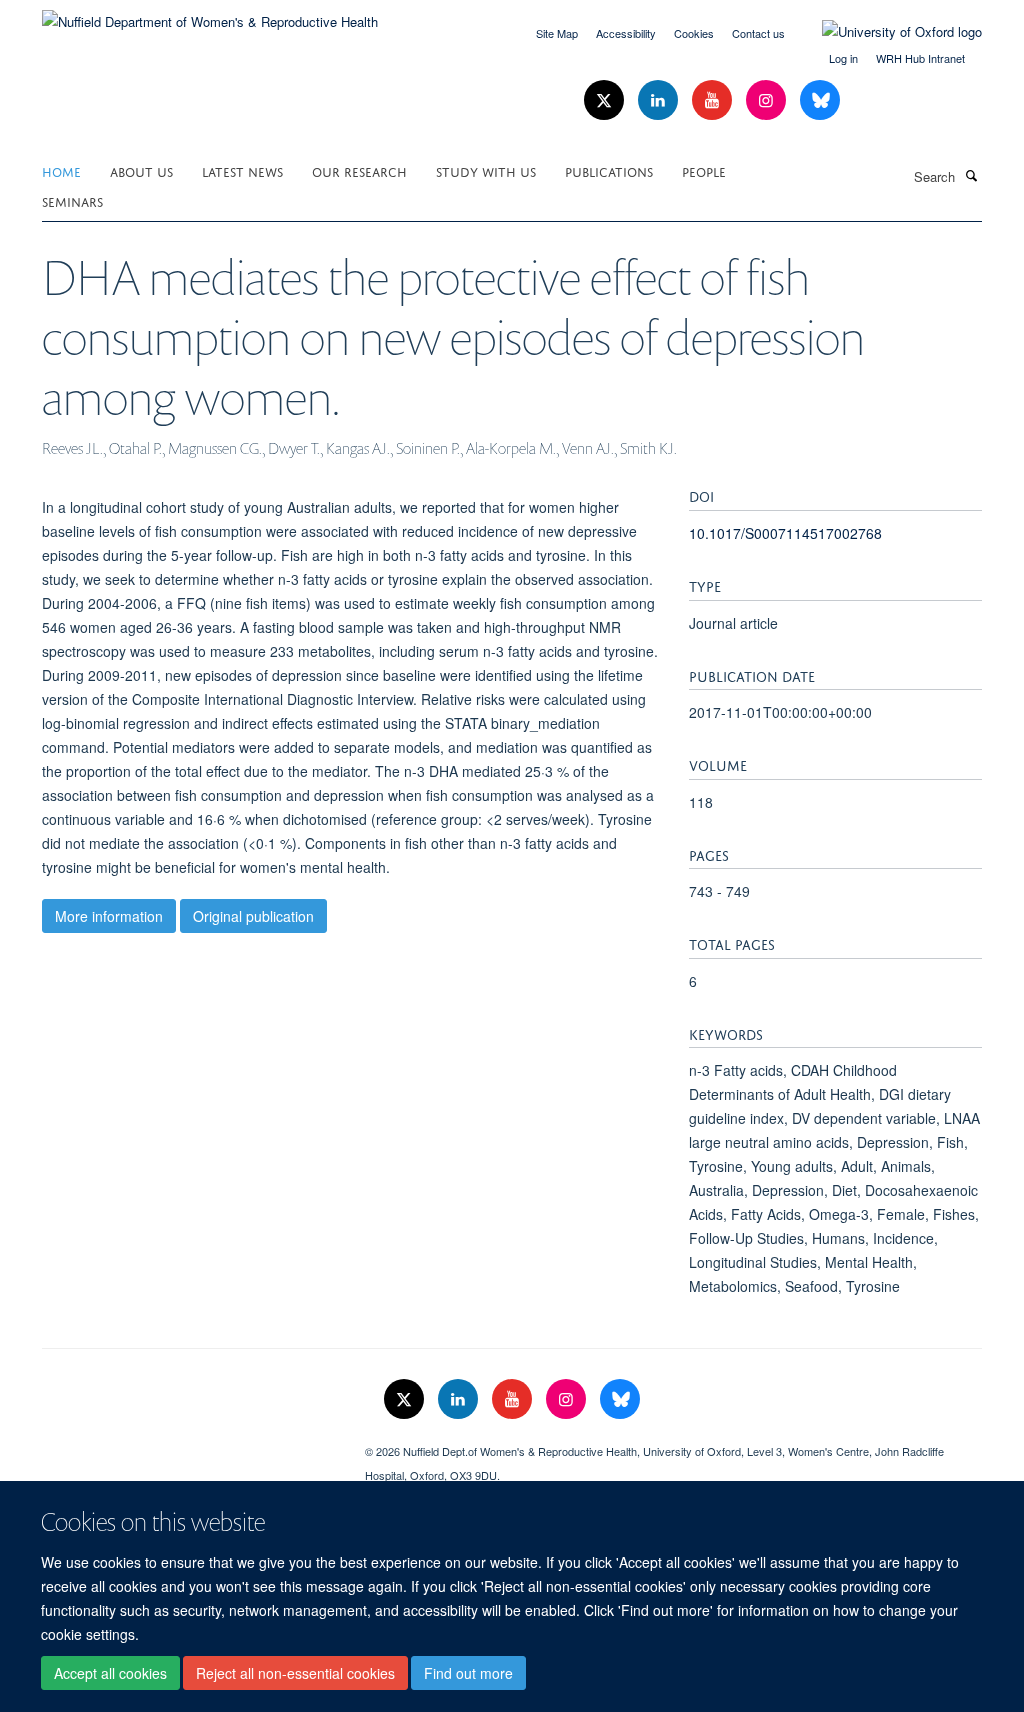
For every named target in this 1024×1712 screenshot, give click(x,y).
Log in (843, 58)
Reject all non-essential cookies (295, 1673)
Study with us (486, 170)
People (704, 170)
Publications (609, 170)
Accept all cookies (110, 1673)
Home (61, 170)
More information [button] (109, 916)
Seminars (72, 200)
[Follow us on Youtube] (714, 100)
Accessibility (626, 33)
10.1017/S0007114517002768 (785, 533)
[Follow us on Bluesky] (820, 100)
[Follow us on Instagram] (768, 100)
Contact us (758, 33)
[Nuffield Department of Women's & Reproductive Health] (210, 14)
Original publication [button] (253, 916)
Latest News (242, 170)
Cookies (694, 33)
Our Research (359, 170)
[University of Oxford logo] (887, 32)
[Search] (971, 175)
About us (141, 170)
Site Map (557, 33)
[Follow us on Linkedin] (660, 100)
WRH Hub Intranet (920, 58)
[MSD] (188, 1444)
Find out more (468, 1673)
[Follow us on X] (606, 100)
